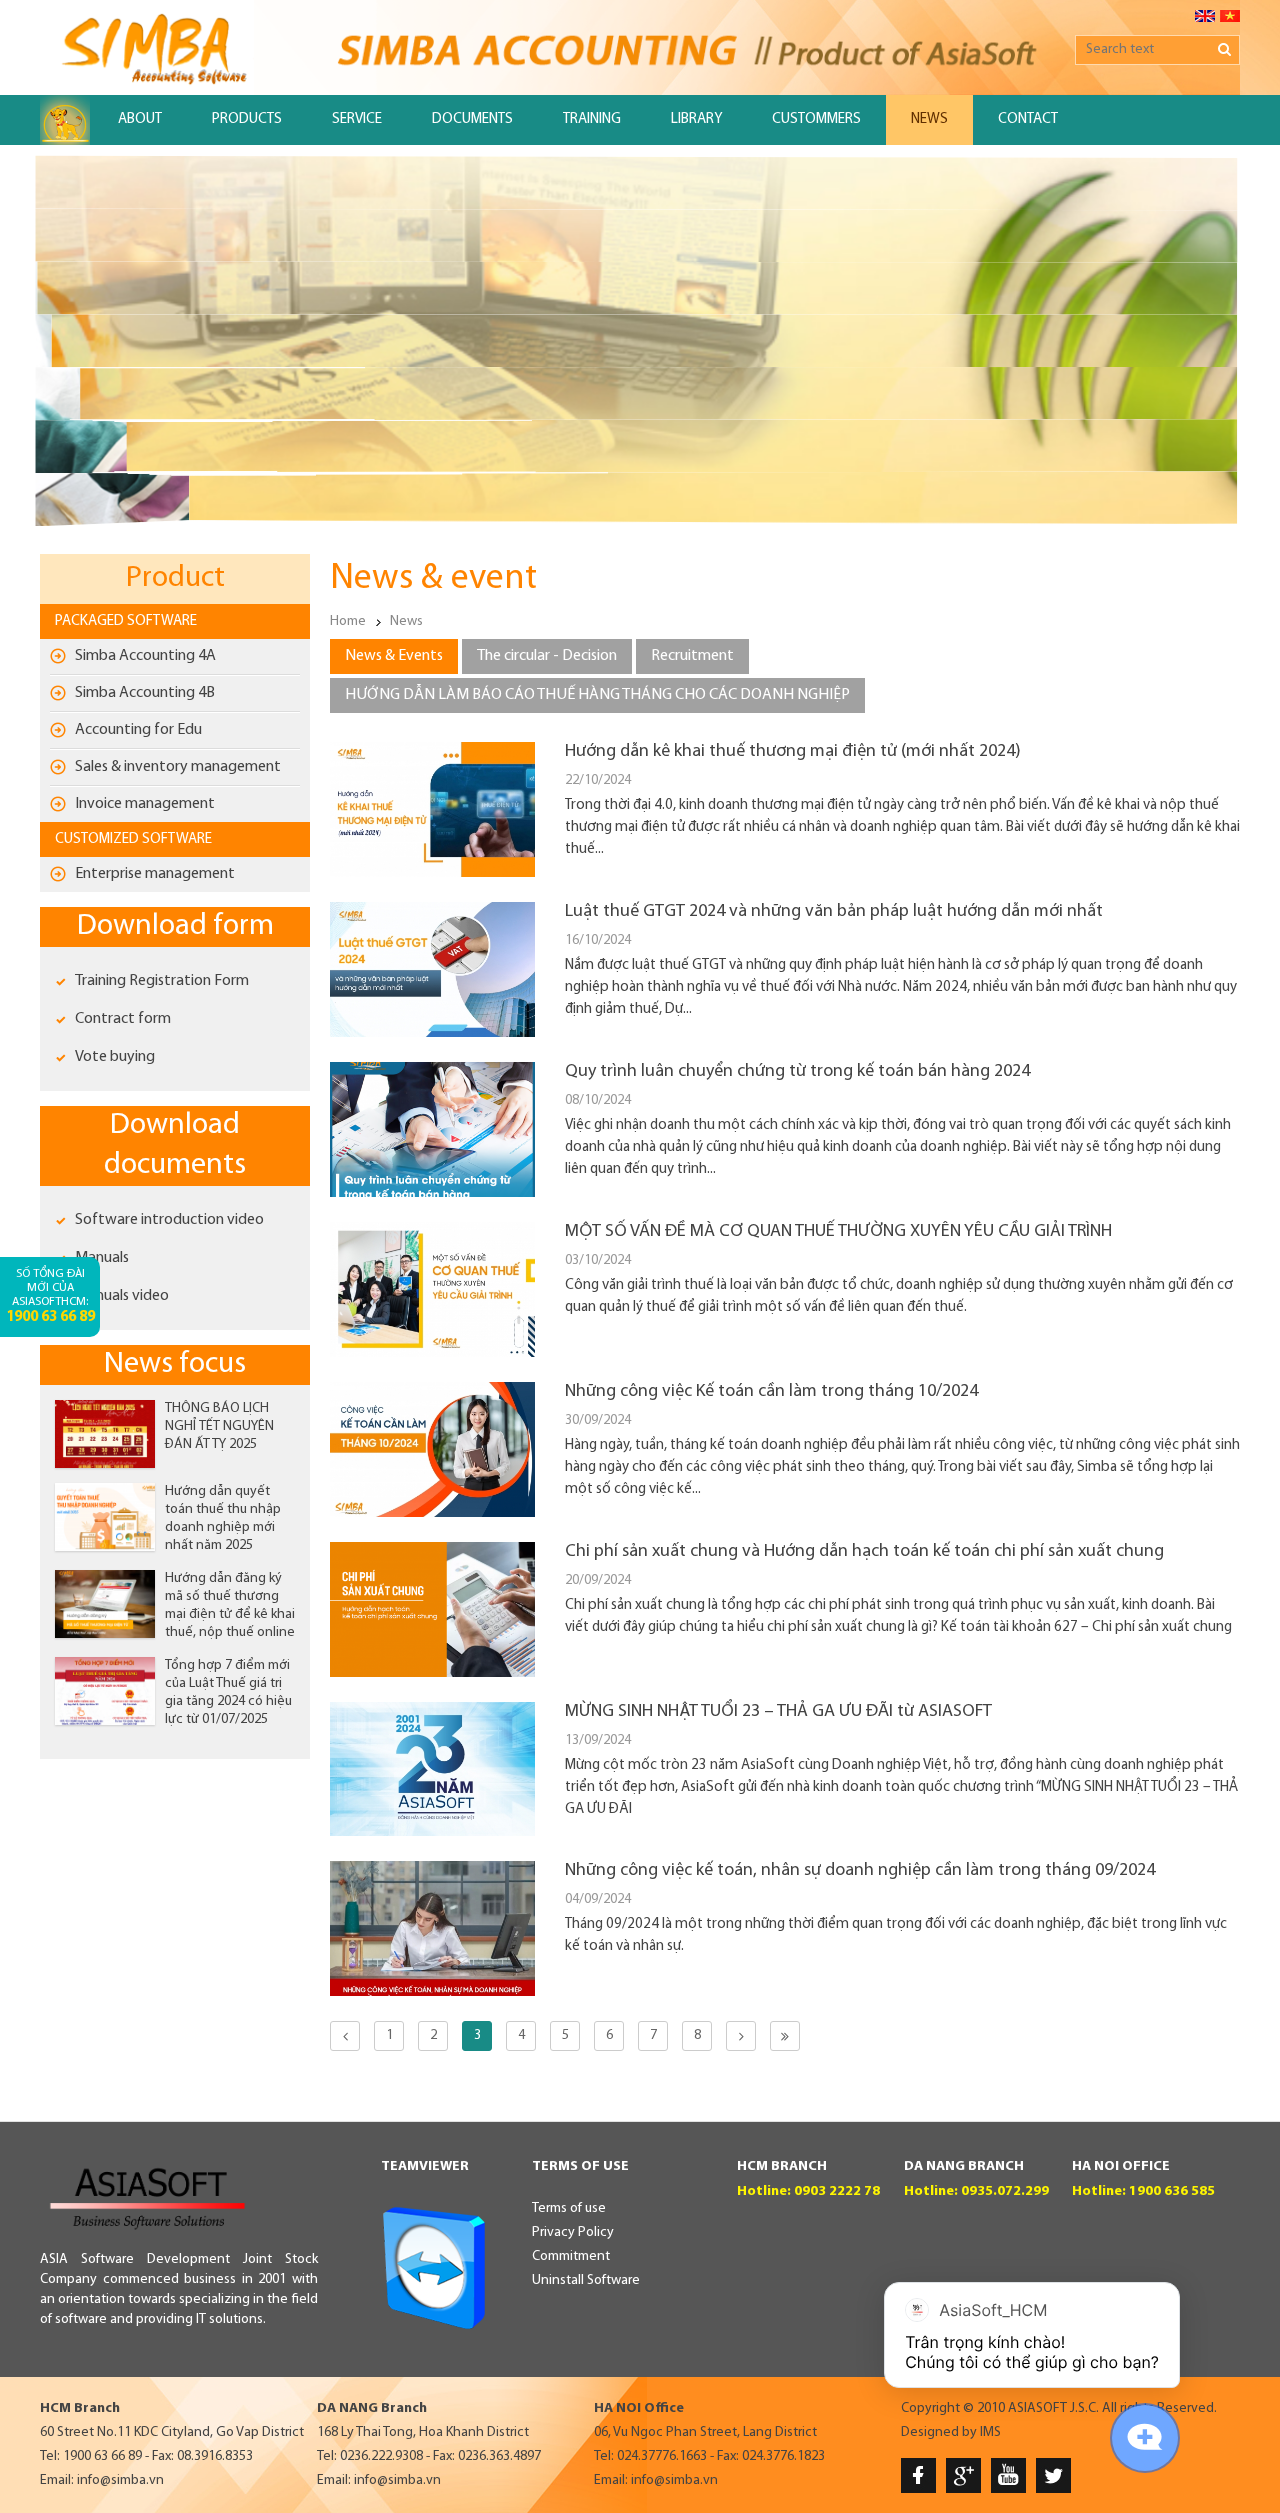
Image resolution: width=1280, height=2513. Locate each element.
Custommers (816, 119)
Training (592, 119)
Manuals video (122, 1296)
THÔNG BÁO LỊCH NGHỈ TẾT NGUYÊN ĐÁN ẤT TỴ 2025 (219, 1426)
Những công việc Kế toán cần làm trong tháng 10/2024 (771, 1392)
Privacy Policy (573, 2232)
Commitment (571, 2256)
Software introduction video (169, 1220)
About (140, 119)
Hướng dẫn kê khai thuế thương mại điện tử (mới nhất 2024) (793, 752)
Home (348, 621)
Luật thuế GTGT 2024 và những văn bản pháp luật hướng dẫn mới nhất (834, 912)
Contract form (123, 1019)
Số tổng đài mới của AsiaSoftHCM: (50, 1296)
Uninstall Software (586, 2280)
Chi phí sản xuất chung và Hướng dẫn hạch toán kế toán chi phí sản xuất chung (864, 1552)
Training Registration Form (162, 981)
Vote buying (115, 1057)
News (929, 119)
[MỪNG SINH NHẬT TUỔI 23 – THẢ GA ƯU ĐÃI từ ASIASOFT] (432, 1832)
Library (696, 119)
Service (357, 119)
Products (247, 119)
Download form (175, 926)
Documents (472, 119)
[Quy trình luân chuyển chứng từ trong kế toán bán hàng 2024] (432, 1193)
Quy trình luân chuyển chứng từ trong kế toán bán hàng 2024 (797, 1072)
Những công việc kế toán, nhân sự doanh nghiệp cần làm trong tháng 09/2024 (860, 1871)
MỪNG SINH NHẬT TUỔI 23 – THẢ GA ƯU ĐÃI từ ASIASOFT (778, 1712)
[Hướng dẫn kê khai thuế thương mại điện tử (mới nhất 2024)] (432, 873)
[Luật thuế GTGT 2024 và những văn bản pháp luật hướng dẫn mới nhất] (432, 1033)
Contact (1028, 119)
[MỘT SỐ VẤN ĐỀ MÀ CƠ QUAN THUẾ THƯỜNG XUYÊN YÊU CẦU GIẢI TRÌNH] (432, 1353)
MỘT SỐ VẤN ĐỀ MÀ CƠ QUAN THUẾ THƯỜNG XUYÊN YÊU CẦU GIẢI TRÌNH (838, 1232)
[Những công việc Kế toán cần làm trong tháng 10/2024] (432, 1513)
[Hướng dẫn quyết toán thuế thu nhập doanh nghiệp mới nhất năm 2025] (105, 1517)
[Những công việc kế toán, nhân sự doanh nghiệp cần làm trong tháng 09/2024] (432, 1992)
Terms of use (569, 2208)
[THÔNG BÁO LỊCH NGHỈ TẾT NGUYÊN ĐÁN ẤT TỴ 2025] (105, 1434)
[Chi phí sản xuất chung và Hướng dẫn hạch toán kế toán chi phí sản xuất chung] (432, 1673)
